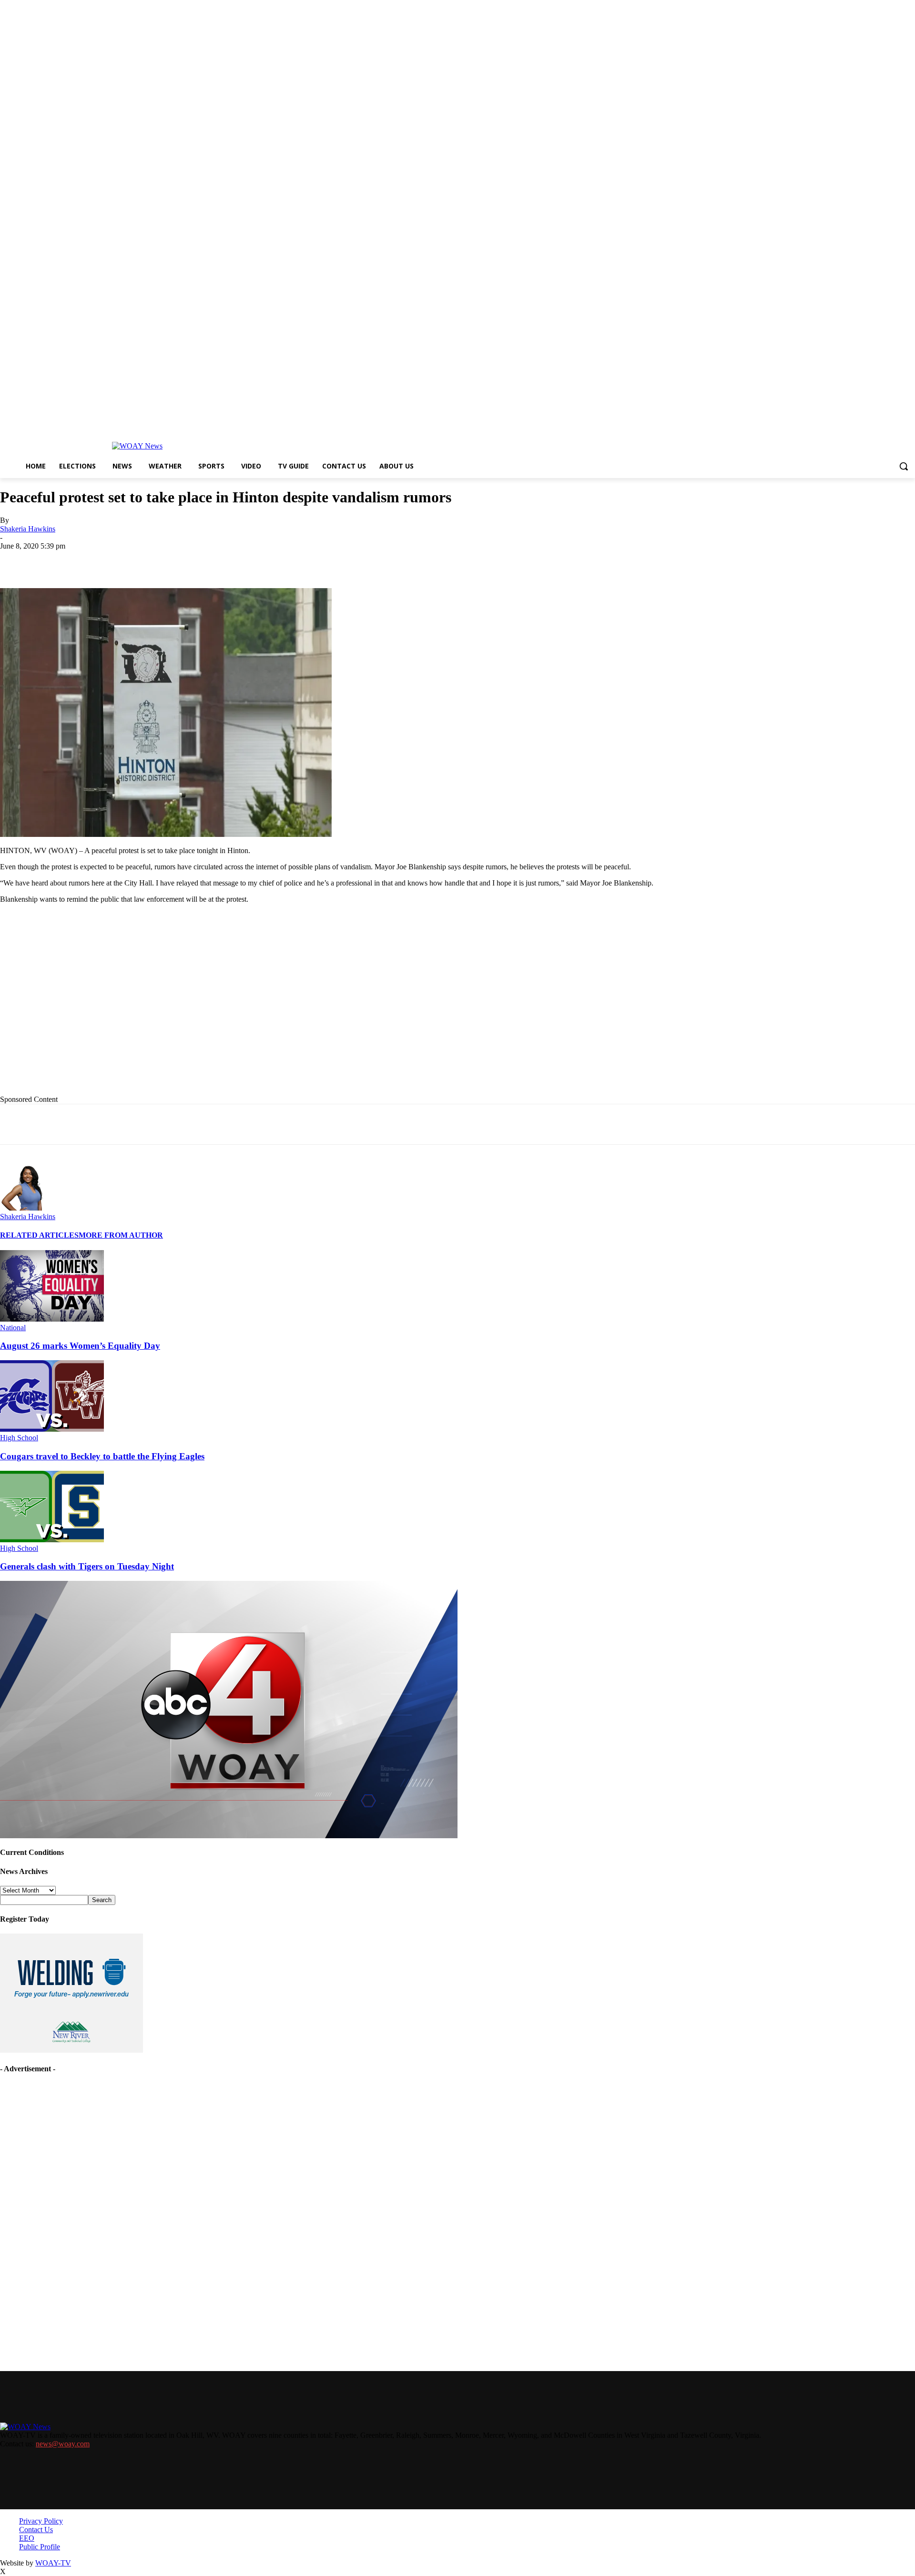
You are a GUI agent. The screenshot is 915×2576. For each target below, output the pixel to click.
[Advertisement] (196, 1007)
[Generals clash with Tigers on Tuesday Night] (52, 1540)
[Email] (190, 560)
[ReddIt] (259, 560)
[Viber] (293, 560)
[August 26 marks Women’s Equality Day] (52, 1319)
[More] (327, 560)
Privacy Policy (41, 2521)
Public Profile (40, 2547)
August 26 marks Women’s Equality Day (80, 1346)
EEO (27, 2538)
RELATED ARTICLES (39, 1235)
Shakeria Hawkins (28, 529)
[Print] (156, 560)
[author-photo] (23, 1208)
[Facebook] (87, 560)
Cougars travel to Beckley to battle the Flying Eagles (102, 1456)
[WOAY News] (137, 446)
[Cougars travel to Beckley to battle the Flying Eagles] (52, 1429)
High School (19, 1438)
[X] (122, 560)
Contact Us (36, 2530)
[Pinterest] (224, 560)
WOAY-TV (53, 2563)
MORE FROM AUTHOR (121, 1235)
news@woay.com (63, 2444)
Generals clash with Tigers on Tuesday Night (87, 1566)
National (13, 1328)
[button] (904, 466)
